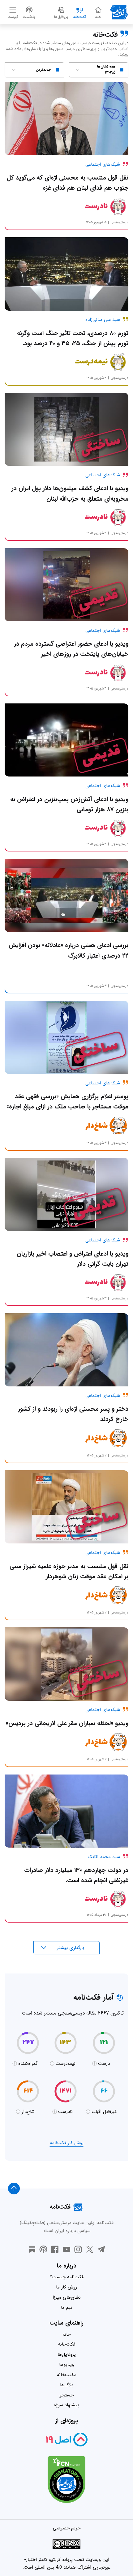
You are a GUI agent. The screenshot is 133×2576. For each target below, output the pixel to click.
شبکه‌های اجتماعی (103, 164)
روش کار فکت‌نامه (67, 2143)
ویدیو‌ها (66, 2365)
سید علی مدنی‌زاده (103, 320)
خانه (66, 2334)
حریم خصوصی (67, 2528)
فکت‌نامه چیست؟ (67, 2277)
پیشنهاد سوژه (66, 2405)
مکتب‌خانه (67, 2375)
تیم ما (67, 2308)
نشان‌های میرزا (67, 2297)
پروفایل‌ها (67, 2354)
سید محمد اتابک (104, 1857)
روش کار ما (66, 2287)
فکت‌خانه (67, 2344)
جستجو (66, 2395)
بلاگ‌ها (67, 2385)
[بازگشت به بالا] (14, 2189)
